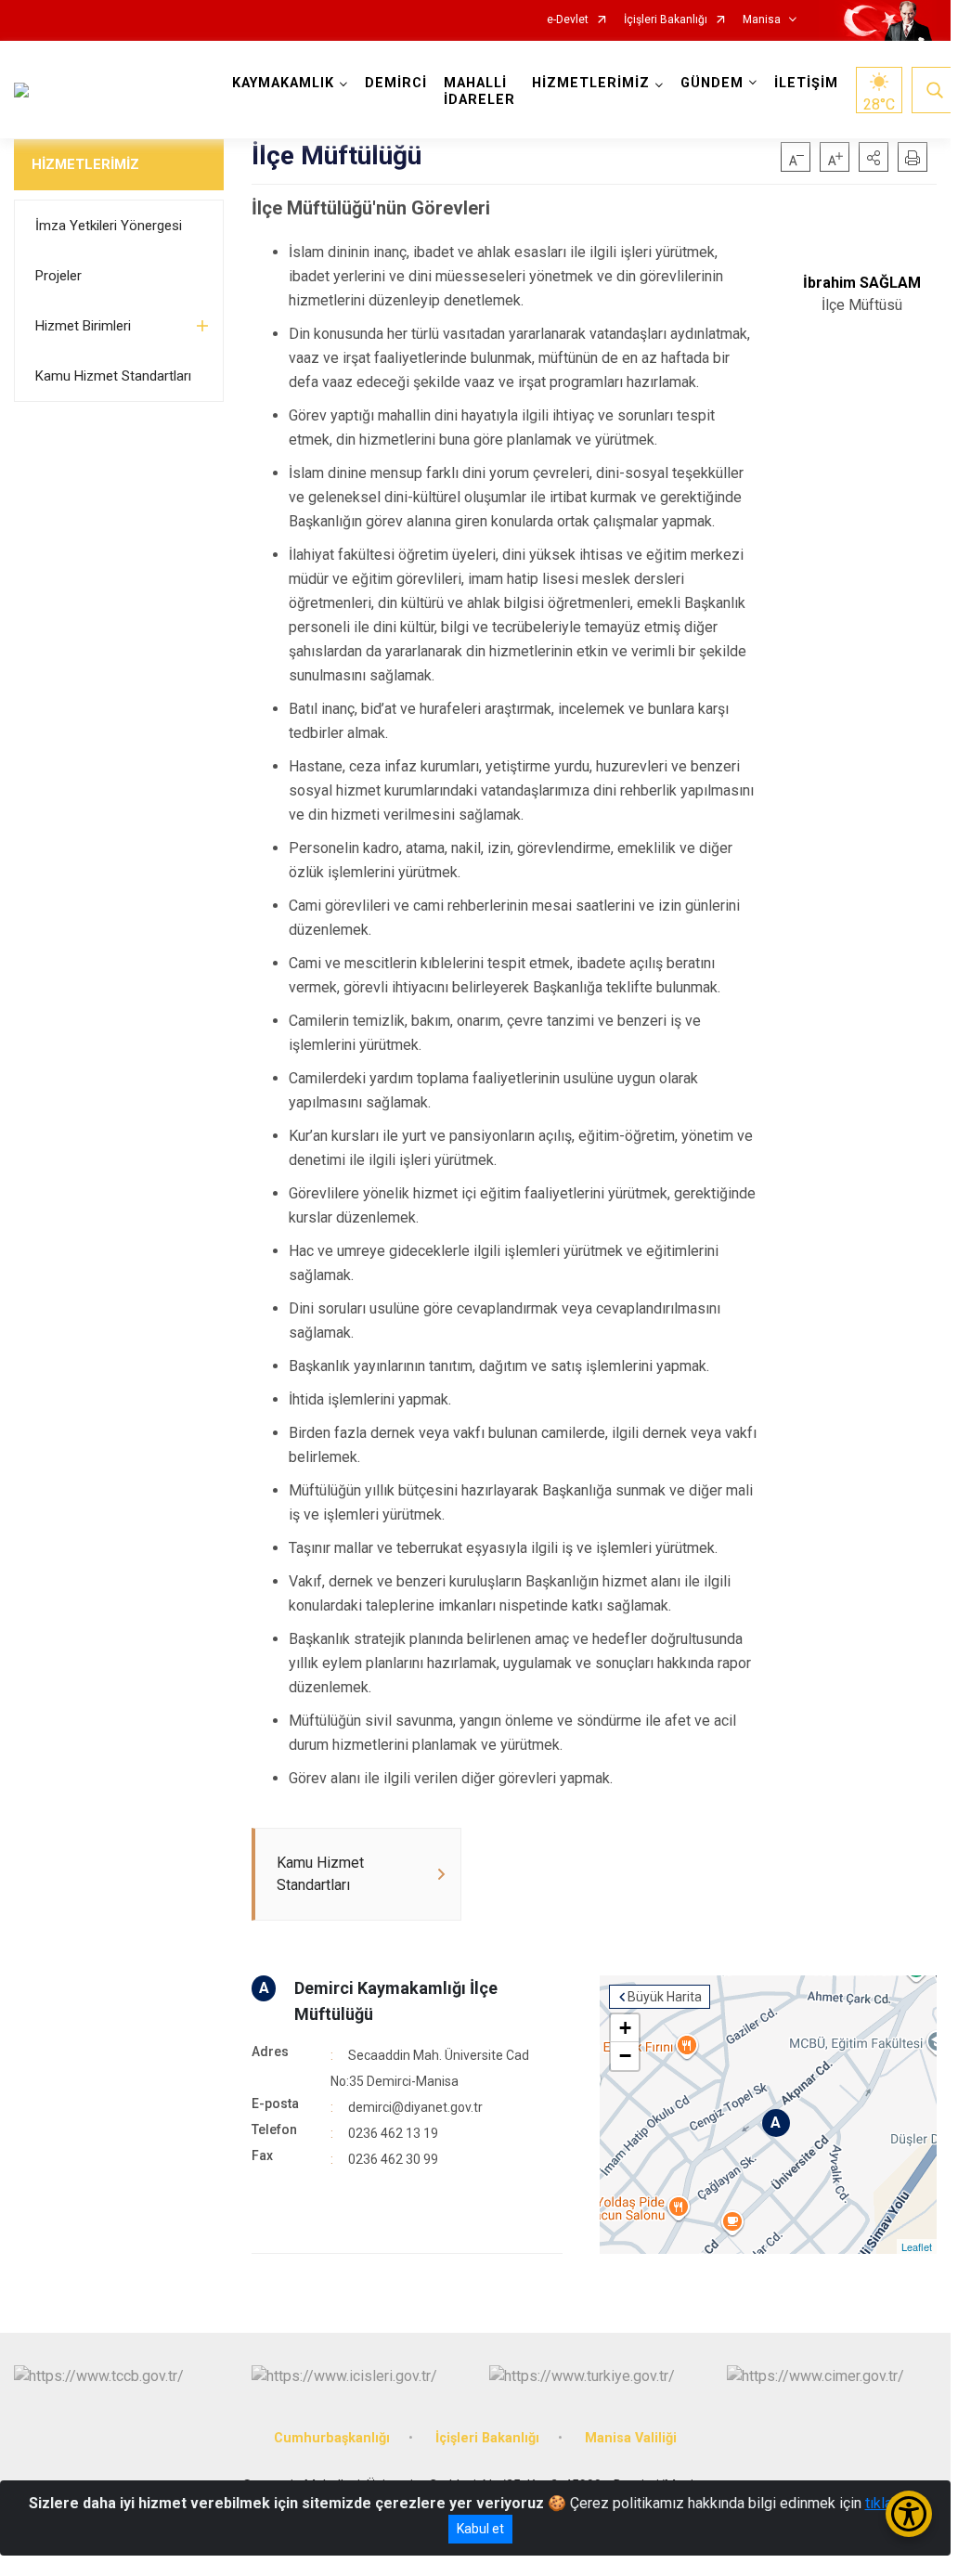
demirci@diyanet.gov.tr (415, 2107)
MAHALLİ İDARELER (479, 91)
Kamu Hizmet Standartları (113, 376)
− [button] (625, 2056)
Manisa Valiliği (631, 2438)
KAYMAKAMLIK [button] (283, 83)
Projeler (58, 276)
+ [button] (625, 2028)
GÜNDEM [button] (712, 83)
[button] (874, 157)
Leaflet (917, 2246)
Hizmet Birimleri (83, 326)
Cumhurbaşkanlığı (332, 2438)
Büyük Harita (665, 1997)
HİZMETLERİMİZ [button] (591, 83)
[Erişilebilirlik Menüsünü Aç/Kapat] (909, 2514)
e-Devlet (568, 20)
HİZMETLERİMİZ (85, 164)
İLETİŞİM (806, 83)
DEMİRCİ (396, 83)
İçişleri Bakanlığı (666, 20)
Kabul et (480, 2529)
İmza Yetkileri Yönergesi (109, 226)
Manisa (762, 20)
